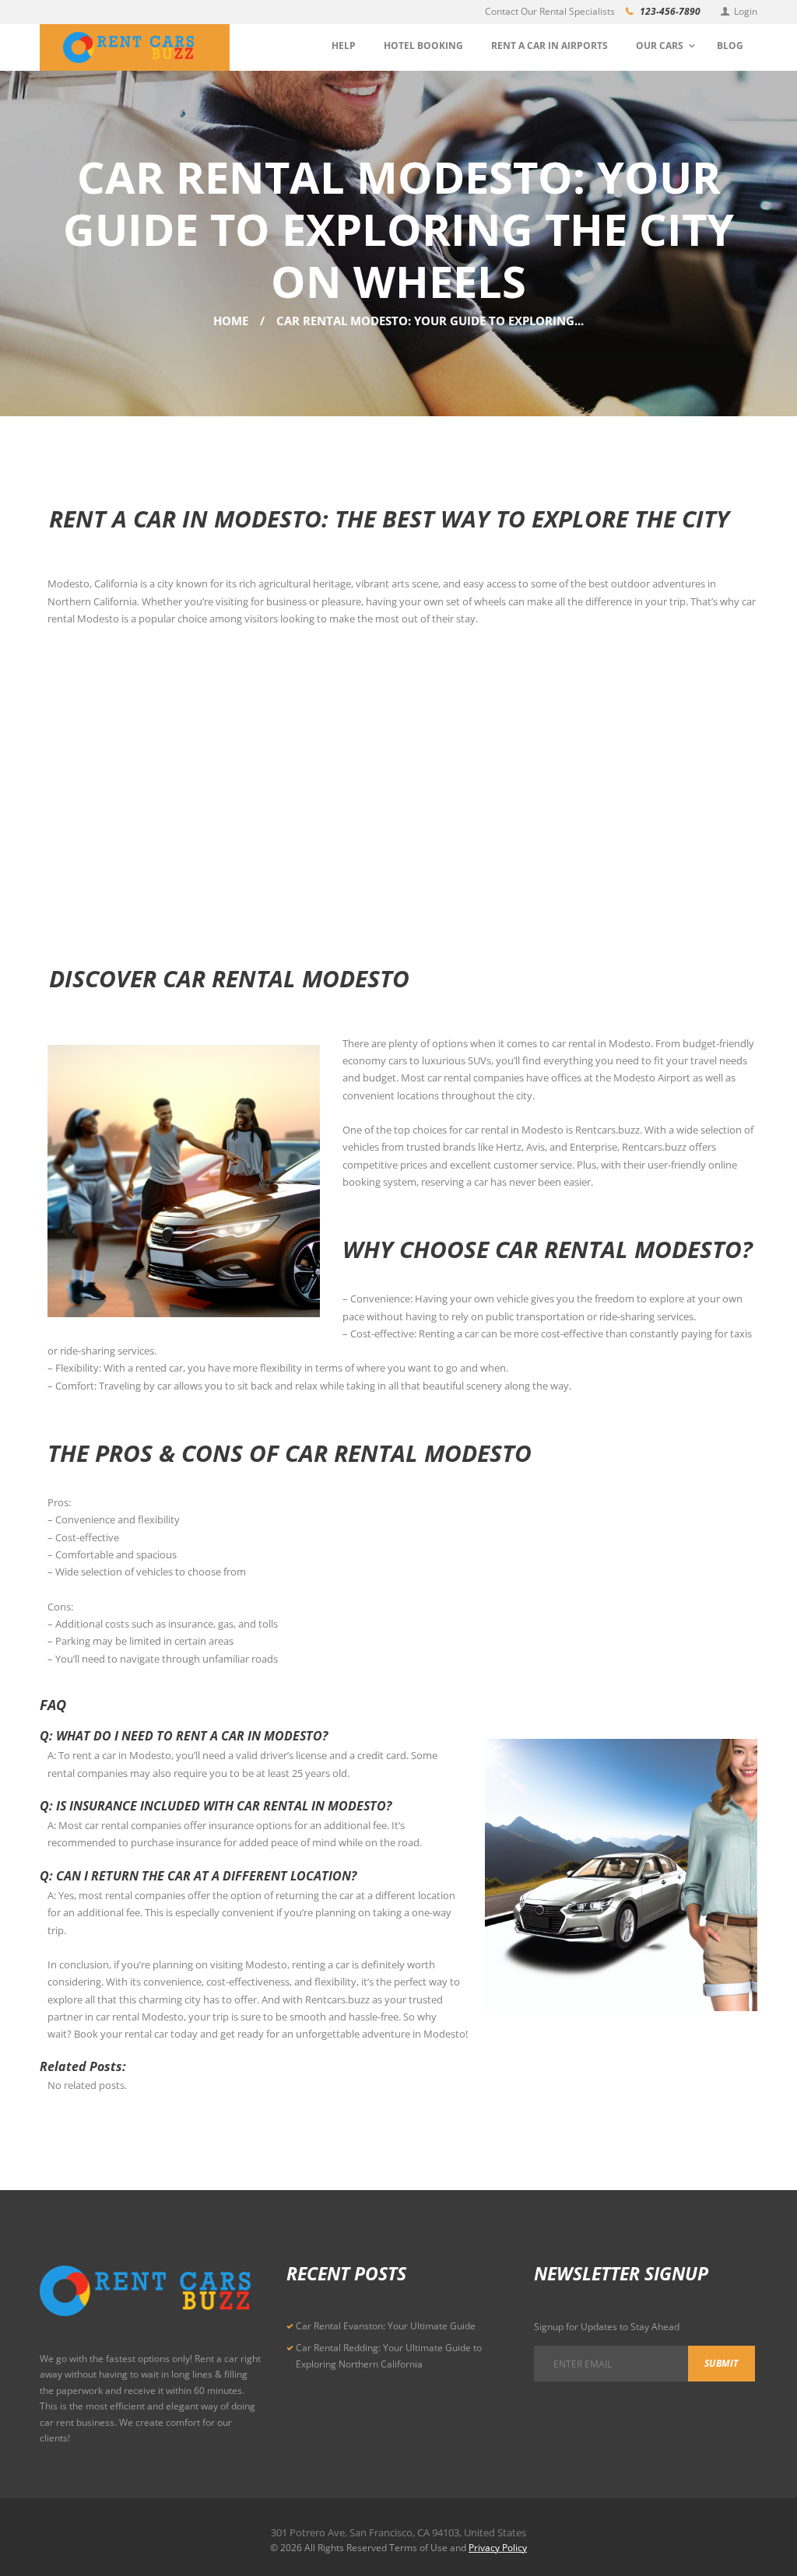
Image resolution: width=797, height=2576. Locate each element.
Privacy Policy (498, 2548)
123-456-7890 (670, 11)
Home (231, 321)
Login (746, 11)
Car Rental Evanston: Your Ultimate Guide (386, 2326)
